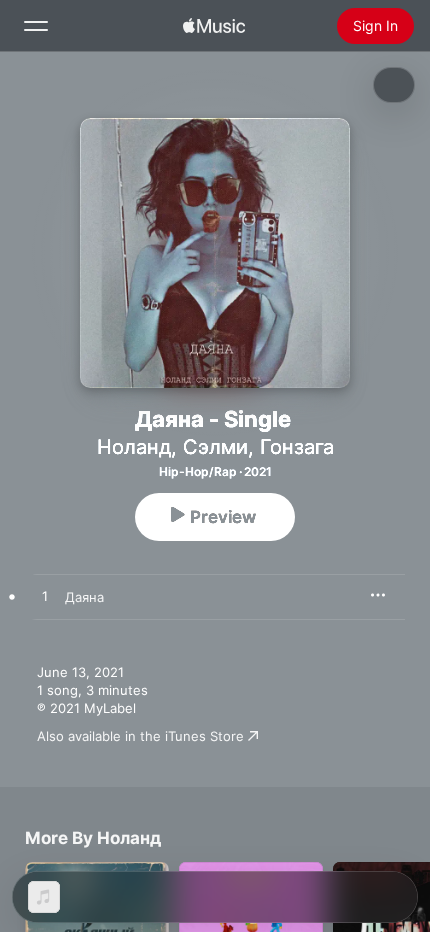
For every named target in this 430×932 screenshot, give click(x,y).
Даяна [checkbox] (84, 597)
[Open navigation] (36, 26)
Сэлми (215, 447)
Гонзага (297, 447)
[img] (214, 26)
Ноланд (134, 447)
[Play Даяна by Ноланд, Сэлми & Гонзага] (45, 597)
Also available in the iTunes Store (140, 736)
